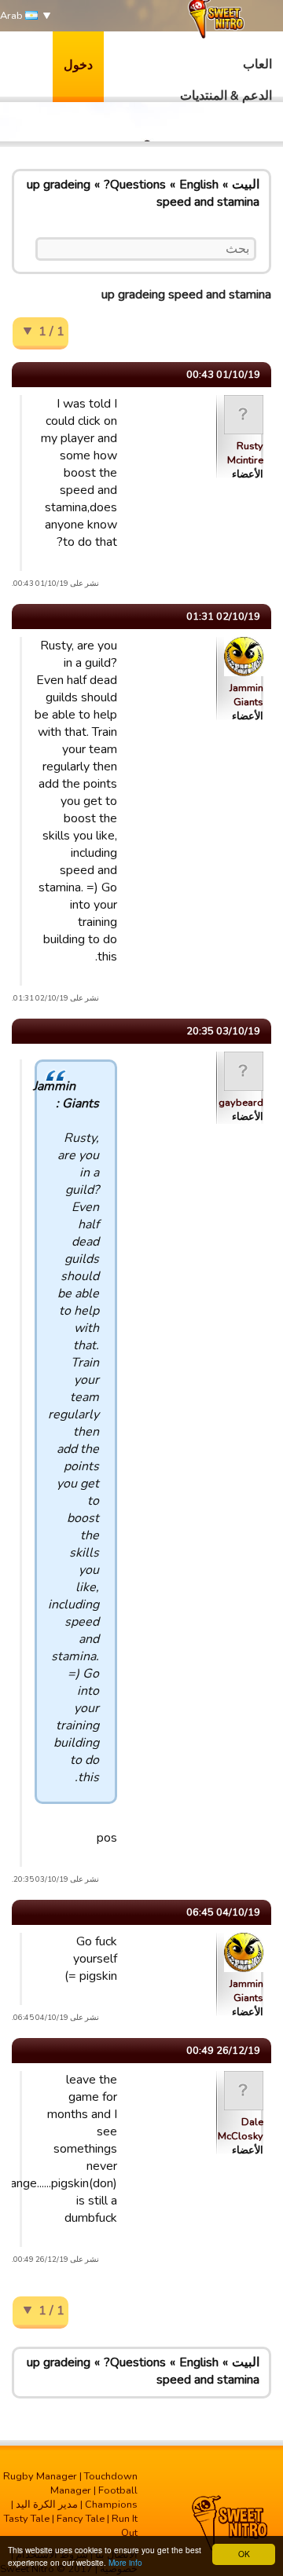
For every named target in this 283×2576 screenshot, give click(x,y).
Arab (13, 16)
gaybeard (241, 1103)
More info (125, 2562)
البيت (246, 185)
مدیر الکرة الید (47, 2505)
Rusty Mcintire (245, 453)
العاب (257, 64)
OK (244, 2554)
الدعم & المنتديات (226, 96)
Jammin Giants (246, 695)
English (199, 185)
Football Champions (111, 2497)
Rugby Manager (40, 2476)
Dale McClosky (241, 2129)
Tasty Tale (27, 2519)
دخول (78, 65)
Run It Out (125, 2526)
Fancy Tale (81, 2519)
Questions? (135, 185)
